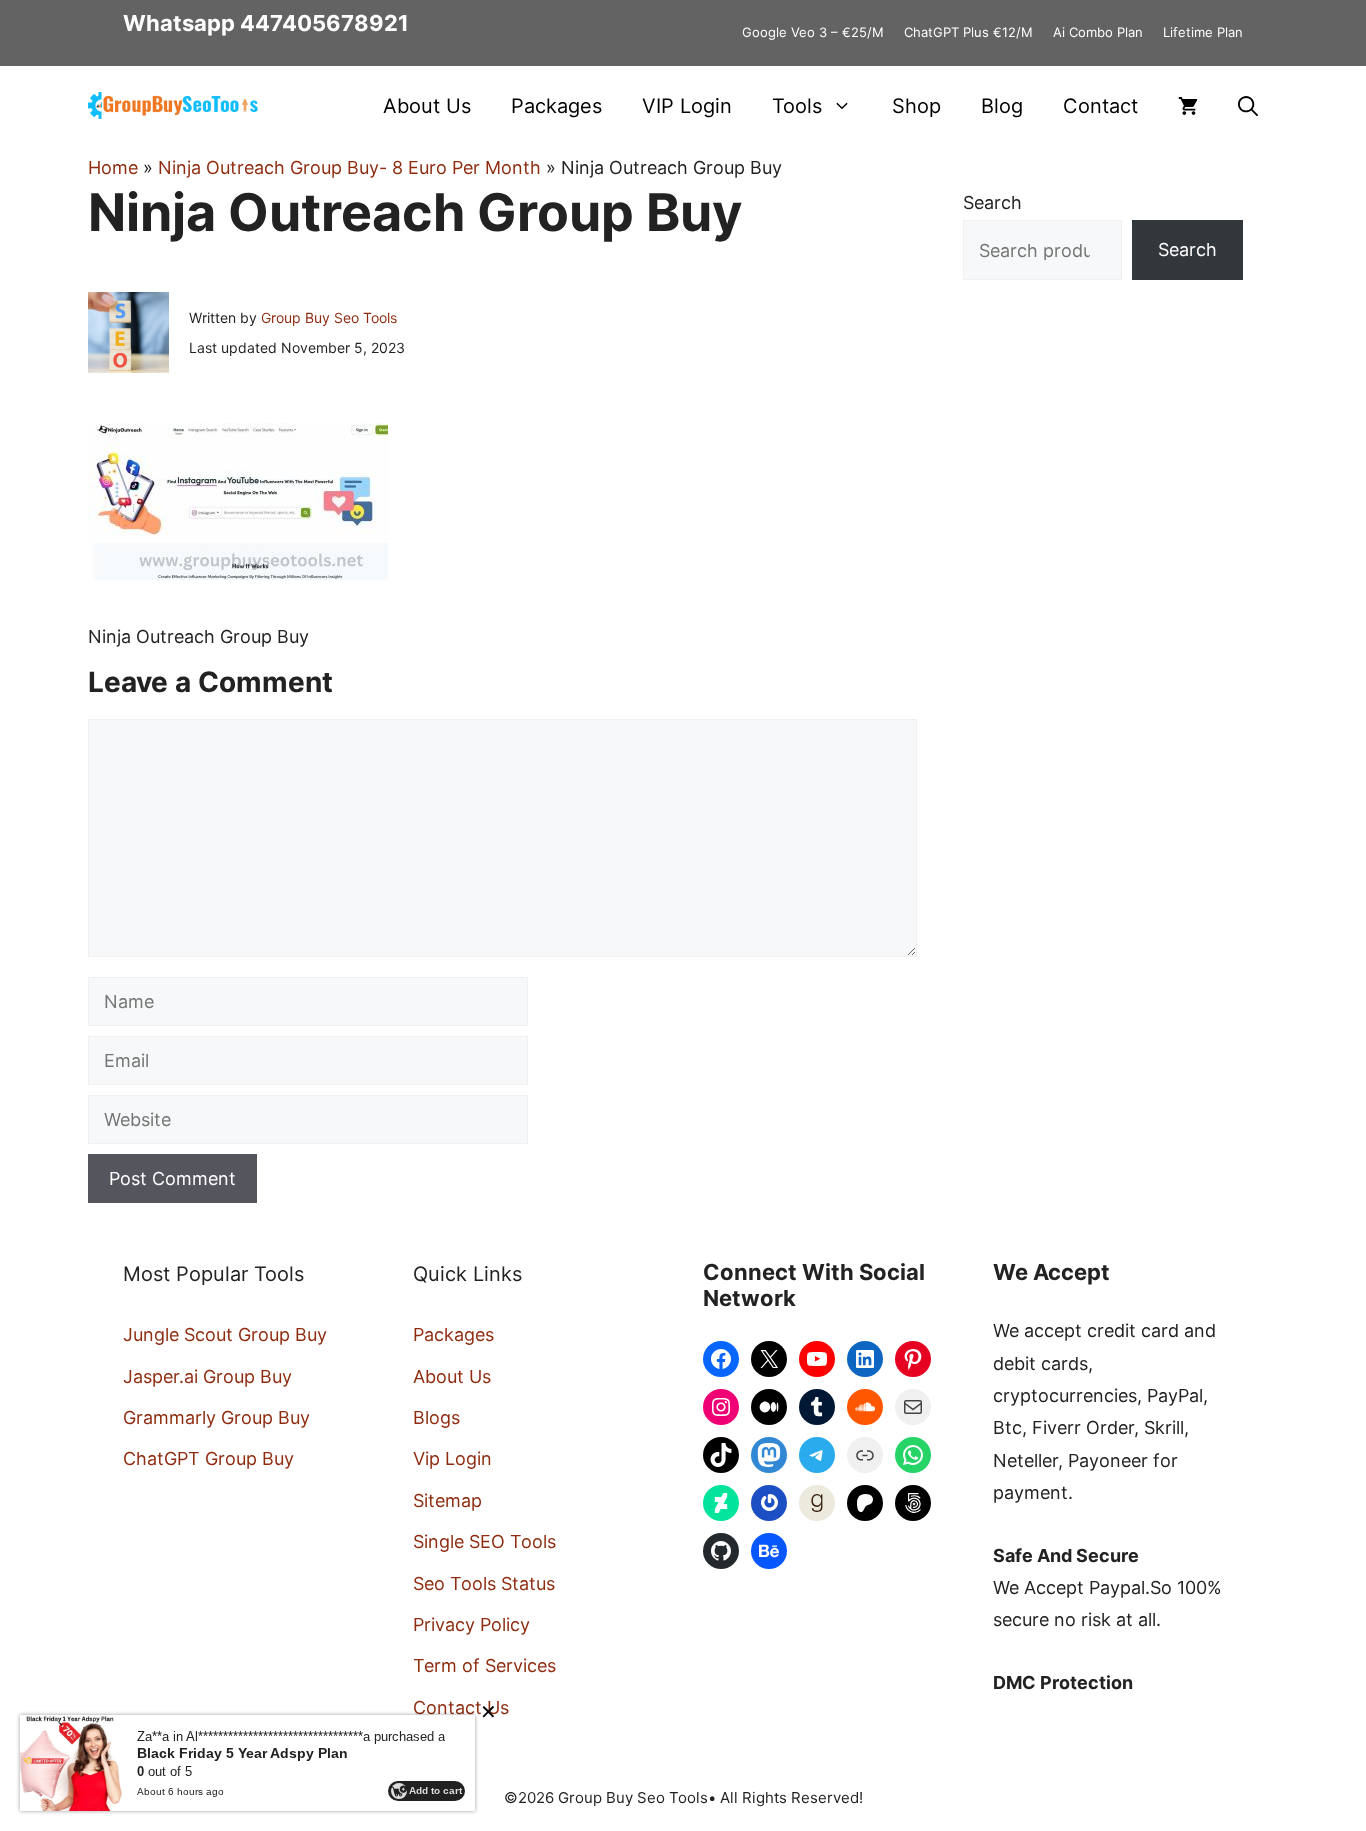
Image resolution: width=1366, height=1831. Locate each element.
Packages (556, 106)
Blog (1002, 106)
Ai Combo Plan (1098, 32)
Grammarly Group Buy (216, 1417)
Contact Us (461, 1707)
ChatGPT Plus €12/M (968, 32)
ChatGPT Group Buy (208, 1458)
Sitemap (447, 1500)
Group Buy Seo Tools (329, 317)
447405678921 (324, 23)
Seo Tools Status (484, 1583)
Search (992, 202)
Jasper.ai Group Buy (207, 1376)
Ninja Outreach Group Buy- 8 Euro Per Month (349, 167)
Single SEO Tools (484, 1541)
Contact (1100, 106)
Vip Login (452, 1458)
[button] (1248, 106)
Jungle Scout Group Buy (225, 1334)
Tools (797, 106)
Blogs (436, 1417)
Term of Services (484, 1665)
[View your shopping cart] (1188, 106)
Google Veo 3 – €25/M (813, 32)
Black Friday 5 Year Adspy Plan (242, 1753)
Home (113, 167)
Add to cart (435, 1790)
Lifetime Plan (1203, 32)
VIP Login (687, 106)
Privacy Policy (471, 1624)
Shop (916, 106)
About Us (427, 106)
